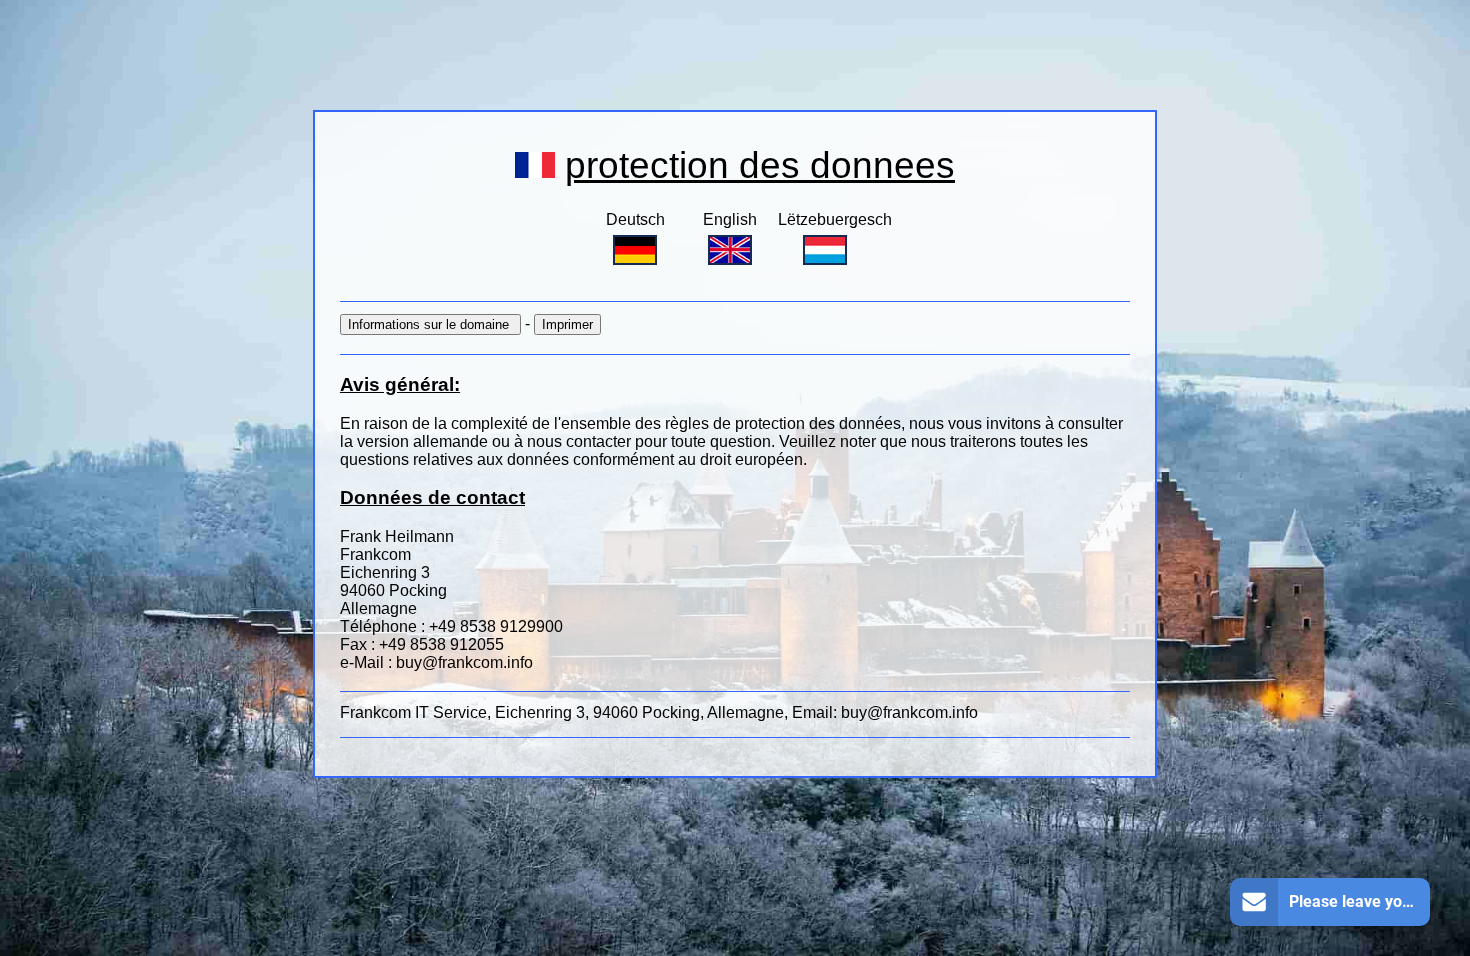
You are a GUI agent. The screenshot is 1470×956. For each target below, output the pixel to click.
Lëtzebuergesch (835, 219)
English (730, 219)
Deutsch (635, 219)
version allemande (424, 441)
